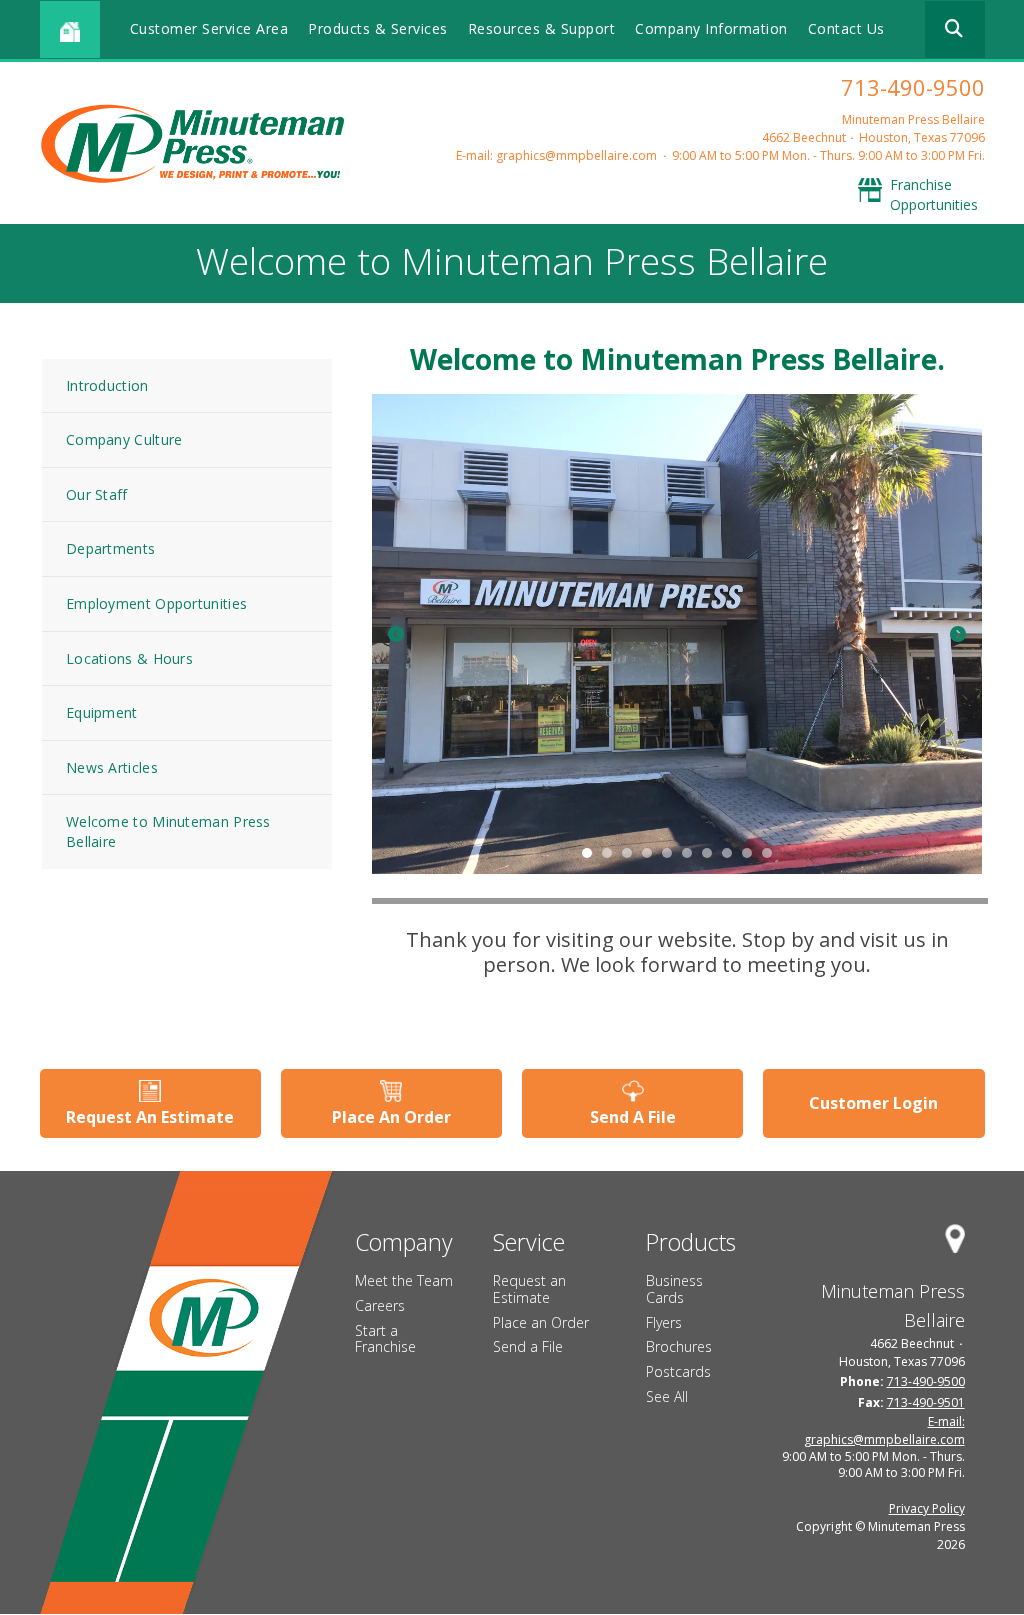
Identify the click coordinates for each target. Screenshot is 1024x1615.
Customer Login (873, 1103)
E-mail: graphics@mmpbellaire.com (556, 155)
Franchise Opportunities (934, 194)
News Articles (112, 767)
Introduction (107, 385)
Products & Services (378, 28)
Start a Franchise (385, 1339)
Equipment (102, 712)
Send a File (528, 1346)
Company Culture (124, 439)
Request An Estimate (150, 1117)
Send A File (633, 1117)
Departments (110, 548)
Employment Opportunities (156, 603)
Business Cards (674, 1289)
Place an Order (541, 1322)
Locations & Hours (129, 658)
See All (667, 1396)
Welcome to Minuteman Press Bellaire (168, 831)
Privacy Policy (927, 1508)
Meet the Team (404, 1280)
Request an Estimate (529, 1289)
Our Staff (97, 494)
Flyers (664, 1322)
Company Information (711, 28)
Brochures (679, 1346)
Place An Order (391, 1117)
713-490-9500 (913, 87)
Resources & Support (542, 28)
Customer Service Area (209, 28)
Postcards (678, 1371)
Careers (380, 1305)
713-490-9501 (926, 1402)
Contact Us (846, 28)
